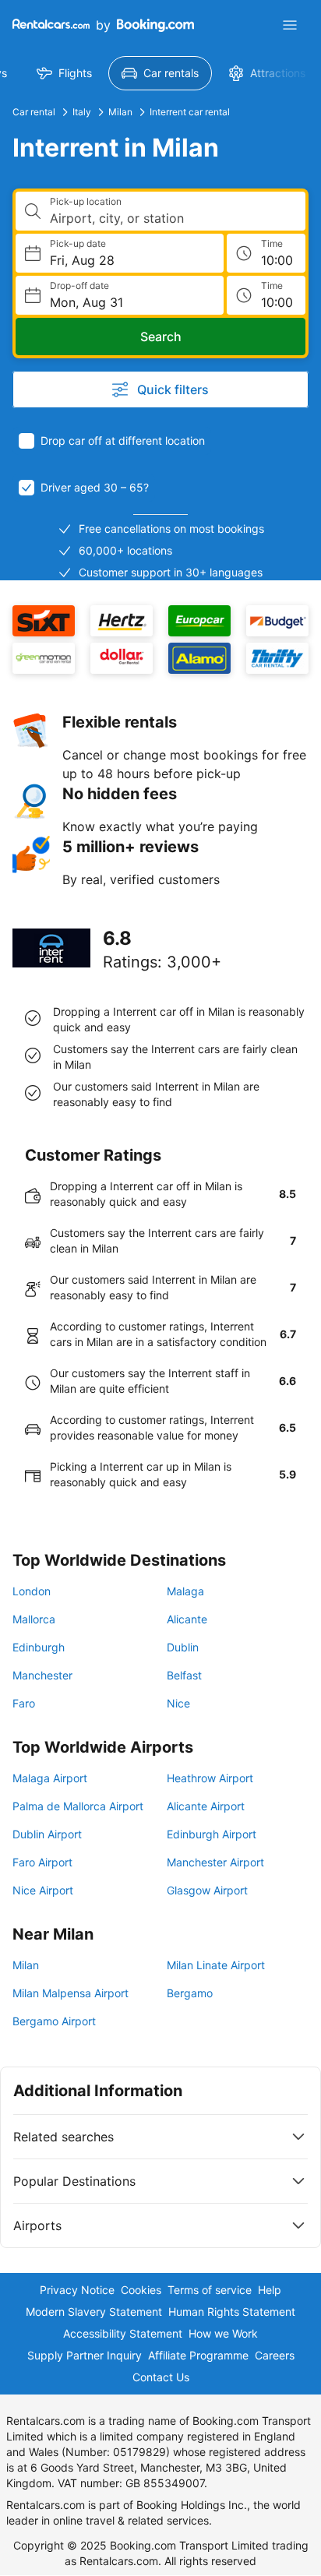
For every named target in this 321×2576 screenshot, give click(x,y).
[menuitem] (64, 73)
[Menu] (290, 25)
